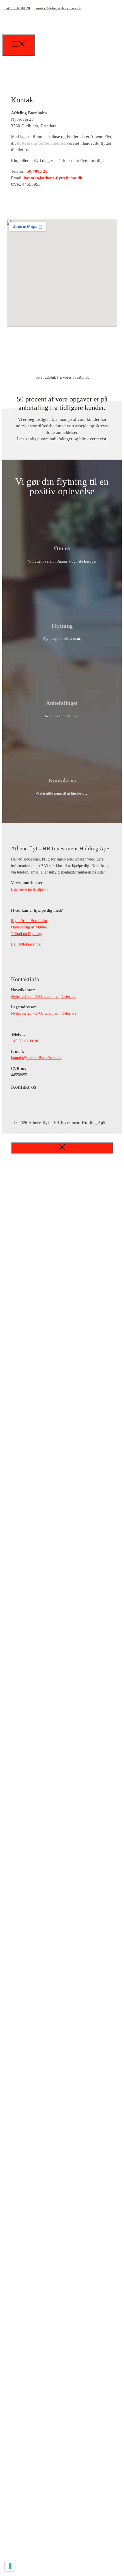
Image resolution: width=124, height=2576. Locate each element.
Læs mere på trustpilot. (30, 889)
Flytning (62, 626)
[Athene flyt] (43, 36)
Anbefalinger (62, 703)
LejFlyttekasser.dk (26, 944)
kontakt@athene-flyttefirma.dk (58, 8)
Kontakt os (62, 780)
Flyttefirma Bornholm (29, 921)
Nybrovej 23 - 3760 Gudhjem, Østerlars (44, 997)
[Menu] (18, 45)
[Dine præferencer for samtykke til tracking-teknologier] (10, 2566)
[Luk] (62, 1148)
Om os (62, 548)
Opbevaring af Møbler (29, 927)
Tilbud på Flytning (26, 934)
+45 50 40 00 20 (18, 8)
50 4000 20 (37, 171)
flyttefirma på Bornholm (40, 143)
